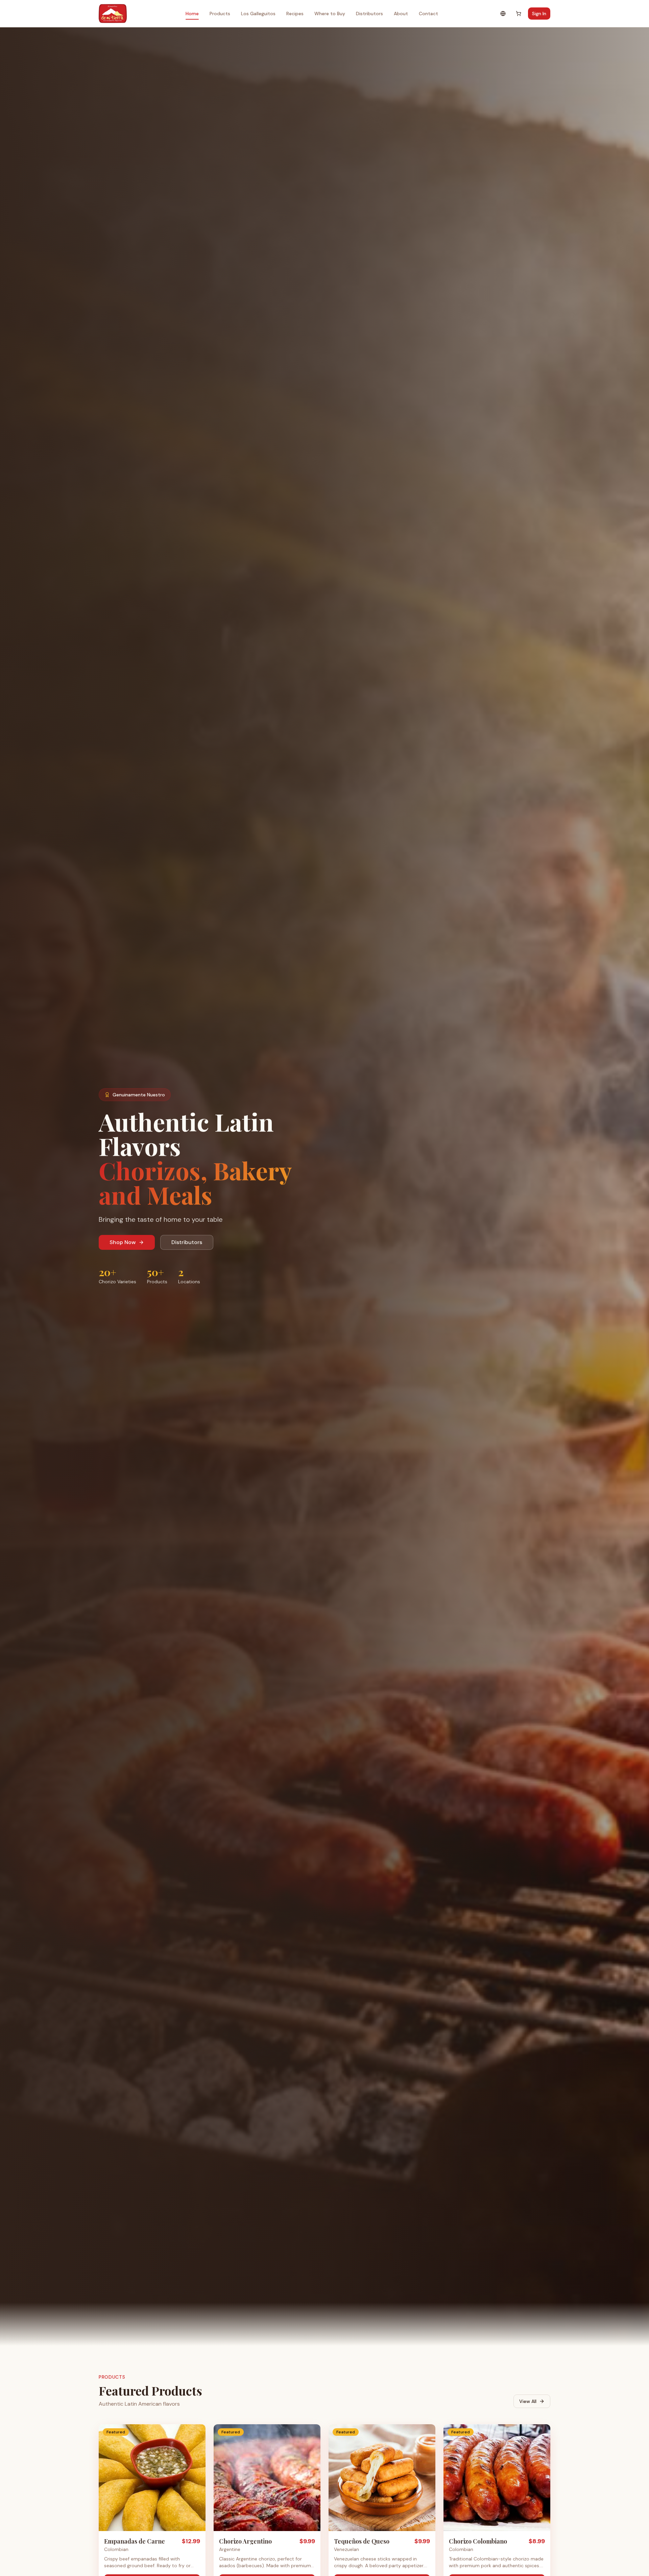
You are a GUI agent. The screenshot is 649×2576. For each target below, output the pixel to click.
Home (192, 14)
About (401, 14)
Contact (428, 14)
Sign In (539, 14)
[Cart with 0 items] (519, 14)
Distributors (369, 14)
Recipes (295, 14)
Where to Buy (330, 14)
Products (220, 14)
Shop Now (123, 1242)
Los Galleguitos (258, 14)
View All (528, 2401)
